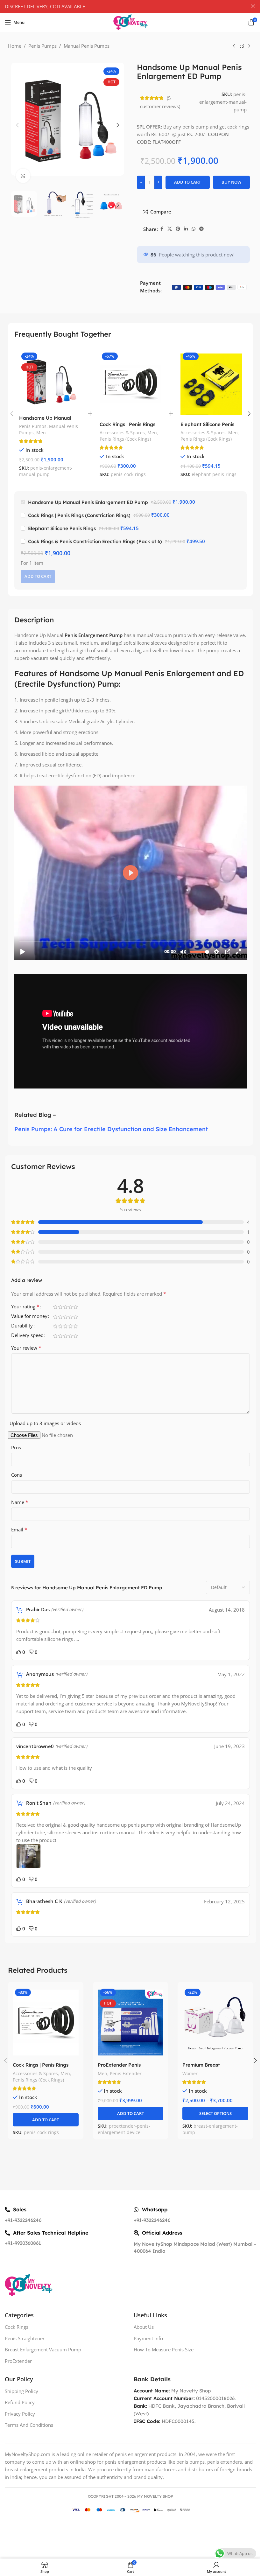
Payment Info (148, 2338)
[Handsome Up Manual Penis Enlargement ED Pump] (50, 381)
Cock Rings (17, 2327)
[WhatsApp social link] (194, 229)
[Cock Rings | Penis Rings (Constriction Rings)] (130, 384)
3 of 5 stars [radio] (65, 1307)
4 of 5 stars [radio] (70, 1307)
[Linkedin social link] (186, 229)
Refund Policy (20, 2402)
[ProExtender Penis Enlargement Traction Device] (131, 2023)
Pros (16, 1447)
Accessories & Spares (122, 433)
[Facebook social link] (162, 229)
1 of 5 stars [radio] (55, 1307)
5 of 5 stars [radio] (75, 1307)
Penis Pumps (42, 46)
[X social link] (170, 229)
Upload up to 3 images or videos (45, 1423)
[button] (18, 125)
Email (19, 1529)
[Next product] (249, 46)
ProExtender (18, 2361)
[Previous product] (234, 46)
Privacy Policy (20, 2414)
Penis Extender (126, 2073)
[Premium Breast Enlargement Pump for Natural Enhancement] (215, 2023)
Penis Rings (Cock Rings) (125, 439)
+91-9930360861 (23, 2243)
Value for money (29, 1316)
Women (190, 2073)
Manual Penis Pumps (87, 46)
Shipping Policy (21, 2391)
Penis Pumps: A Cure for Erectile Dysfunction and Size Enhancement (111, 1129)
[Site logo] (130, 22)
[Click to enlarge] (23, 176)
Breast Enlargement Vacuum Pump (43, 2349)
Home (15, 46)
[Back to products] (242, 46)
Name (20, 1502)
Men (41, 433)
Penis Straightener (25, 2338)
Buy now (231, 182)
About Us (144, 2327)
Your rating (25, 1307)
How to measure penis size (164, 2349)
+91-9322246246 (23, 2220)
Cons (17, 1475)
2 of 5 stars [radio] (60, 1307)
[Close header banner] (253, 6)
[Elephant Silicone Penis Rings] (211, 384)
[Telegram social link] (201, 229)
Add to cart (187, 182)
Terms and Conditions (29, 2425)
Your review (26, 1348)
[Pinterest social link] (178, 229)
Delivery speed (27, 1336)
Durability (22, 1326)
